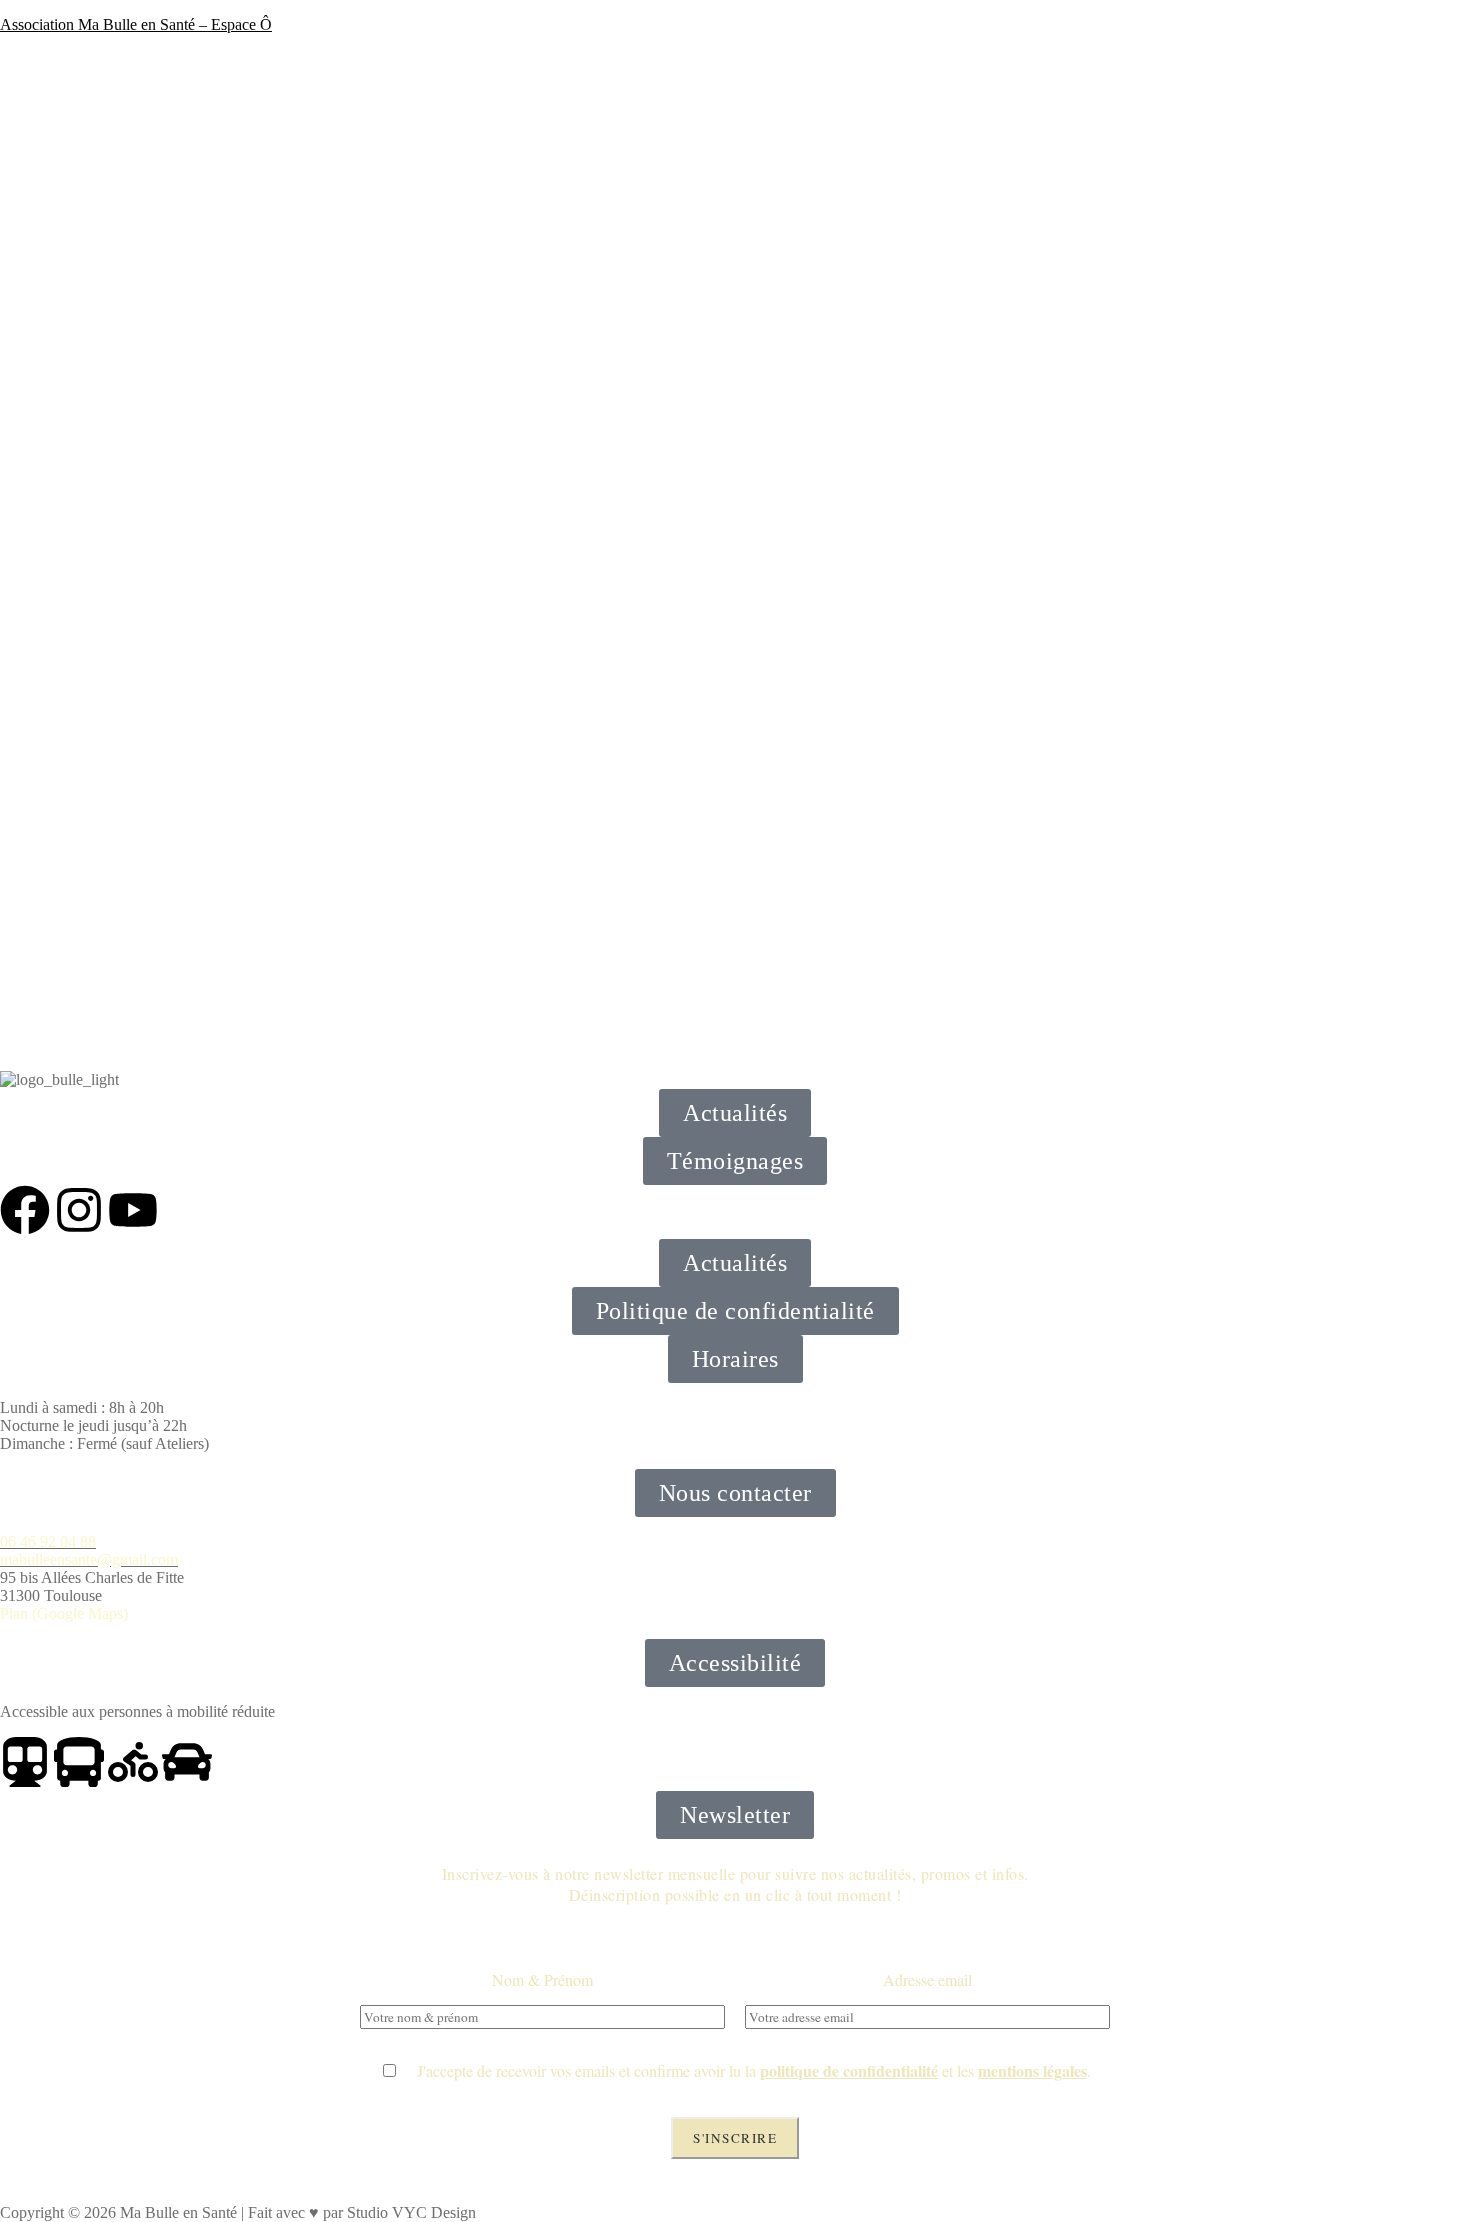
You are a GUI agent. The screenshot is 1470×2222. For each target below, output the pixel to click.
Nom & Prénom (542, 1979)
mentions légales (1032, 2070)
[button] (735, 1359)
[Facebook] (25, 1210)
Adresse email (927, 1979)
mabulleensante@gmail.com (89, 1559)
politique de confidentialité (849, 2070)
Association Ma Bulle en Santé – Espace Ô (136, 24)
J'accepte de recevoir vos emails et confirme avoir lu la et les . (745, 2070)
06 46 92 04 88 (48, 1541)
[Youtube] (133, 1210)
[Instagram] (79, 1210)
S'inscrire (735, 2138)
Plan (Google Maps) (64, 1613)
